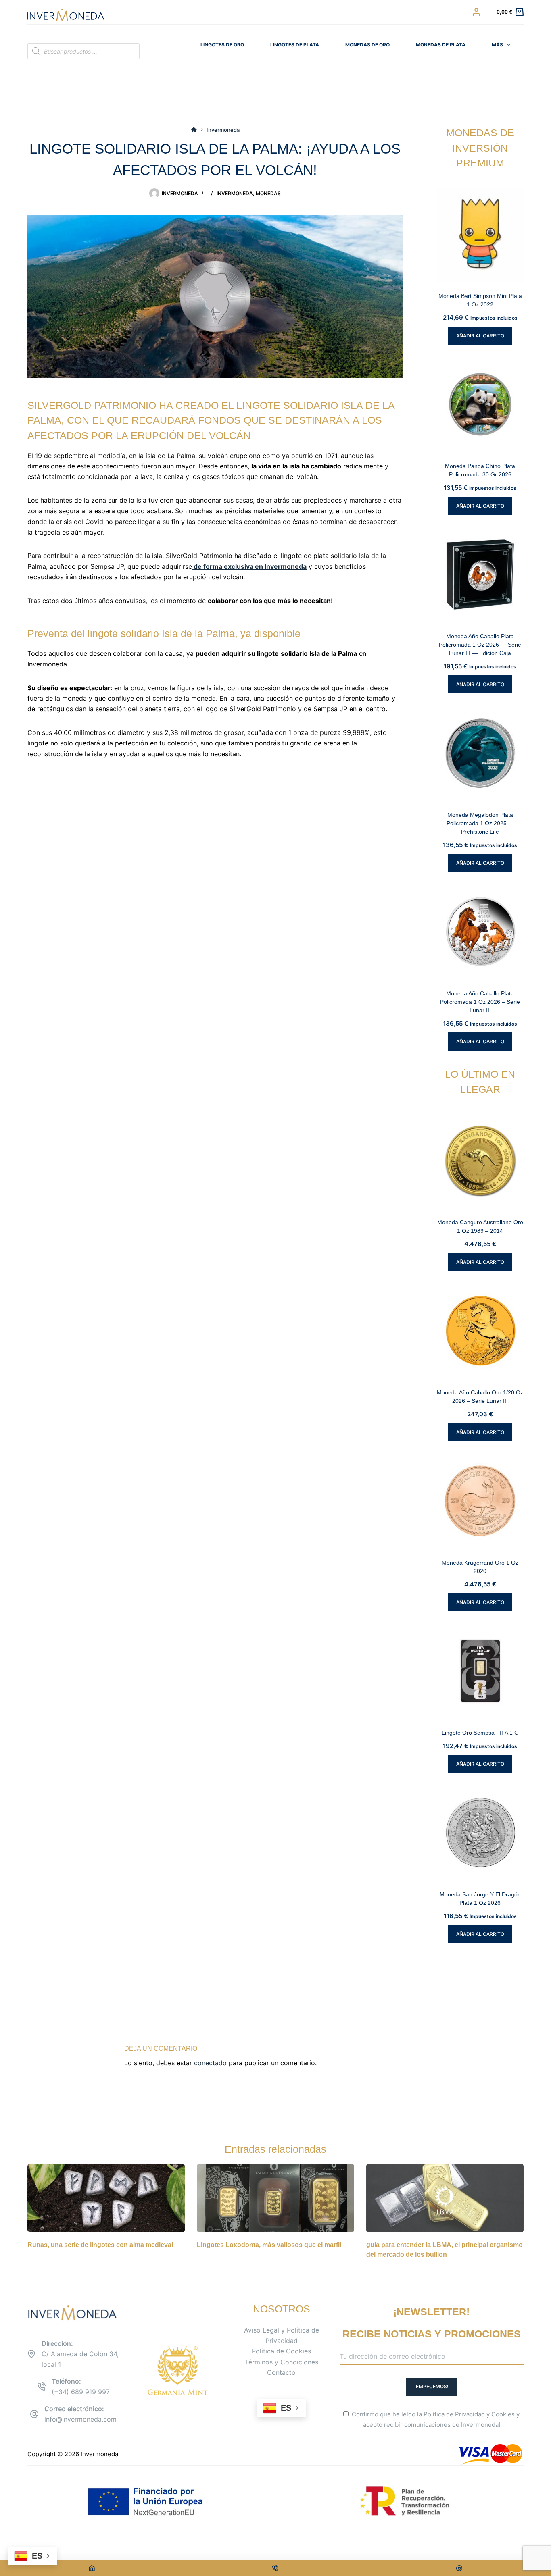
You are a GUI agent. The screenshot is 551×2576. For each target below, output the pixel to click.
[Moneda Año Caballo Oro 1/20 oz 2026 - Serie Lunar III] (480, 1331)
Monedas (268, 193)
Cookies (503, 2414)
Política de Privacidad (454, 2414)
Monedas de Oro (367, 45)
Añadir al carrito (480, 336)
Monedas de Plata (441, 45)
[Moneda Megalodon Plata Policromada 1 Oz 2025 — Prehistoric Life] (480, 753)
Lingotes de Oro (222, 45)
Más (497, 45)
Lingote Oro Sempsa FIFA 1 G (480, 1733)
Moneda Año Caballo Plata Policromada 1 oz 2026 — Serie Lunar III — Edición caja (480, 645)
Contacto (281, 2372)
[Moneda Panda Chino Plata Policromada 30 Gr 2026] (480, 404)
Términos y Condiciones (282, 2362)
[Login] (476, 12)
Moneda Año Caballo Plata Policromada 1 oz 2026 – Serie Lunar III (480, 1002)
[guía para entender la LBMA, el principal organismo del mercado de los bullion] (445, 2198)
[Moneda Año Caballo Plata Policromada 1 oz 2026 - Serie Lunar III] (480, 931)
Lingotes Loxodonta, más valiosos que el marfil (269, 2245)
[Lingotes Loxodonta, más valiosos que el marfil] (275, 2198)
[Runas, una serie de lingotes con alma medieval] (106, 2198)
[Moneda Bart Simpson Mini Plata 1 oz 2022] (480, 234)
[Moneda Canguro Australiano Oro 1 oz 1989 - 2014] (480, 1160)
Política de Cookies (281, 2351)
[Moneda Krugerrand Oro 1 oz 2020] (480, 1501)
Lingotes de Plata (295, 45)
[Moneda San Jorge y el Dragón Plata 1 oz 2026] (480, 1832)
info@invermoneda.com (80, 2419)
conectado (210, 2063)
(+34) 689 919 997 (81, 2392)
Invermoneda (235, 193)
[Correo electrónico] (459, 2568)
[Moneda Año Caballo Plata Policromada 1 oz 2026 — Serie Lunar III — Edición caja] (480, 574)
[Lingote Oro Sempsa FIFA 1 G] (480, 1671)
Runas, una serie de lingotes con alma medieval (100, 2245)
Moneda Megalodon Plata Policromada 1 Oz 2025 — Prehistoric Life (480, 823)
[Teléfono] (276, 2568)
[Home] (92, 2568)
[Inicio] (194, 130)
